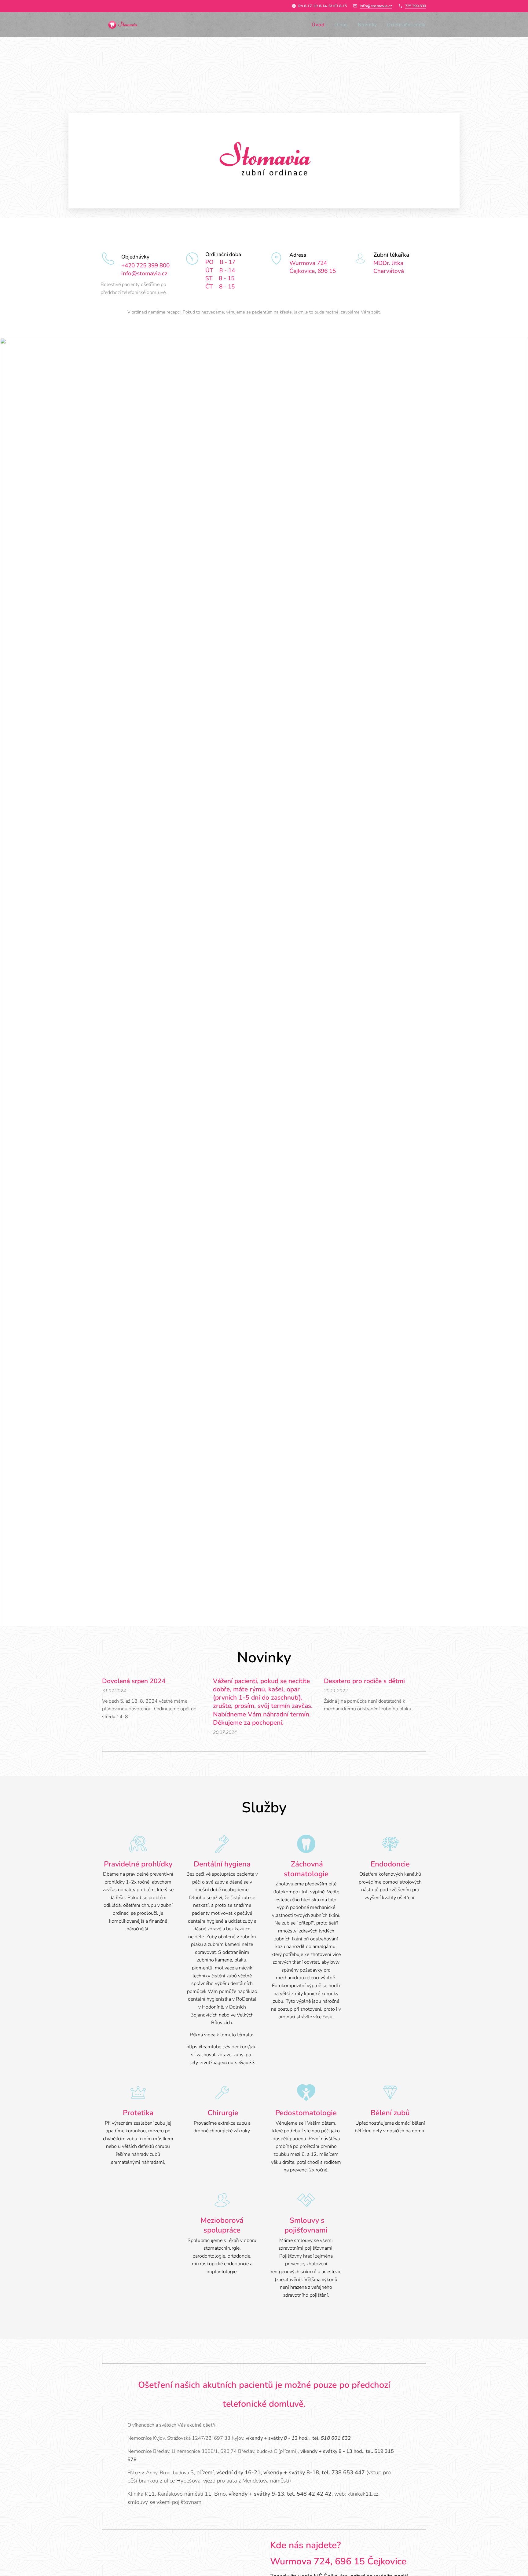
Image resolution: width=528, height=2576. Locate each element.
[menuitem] (320, 25)
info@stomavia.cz (376, 6)
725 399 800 (415, 6)
